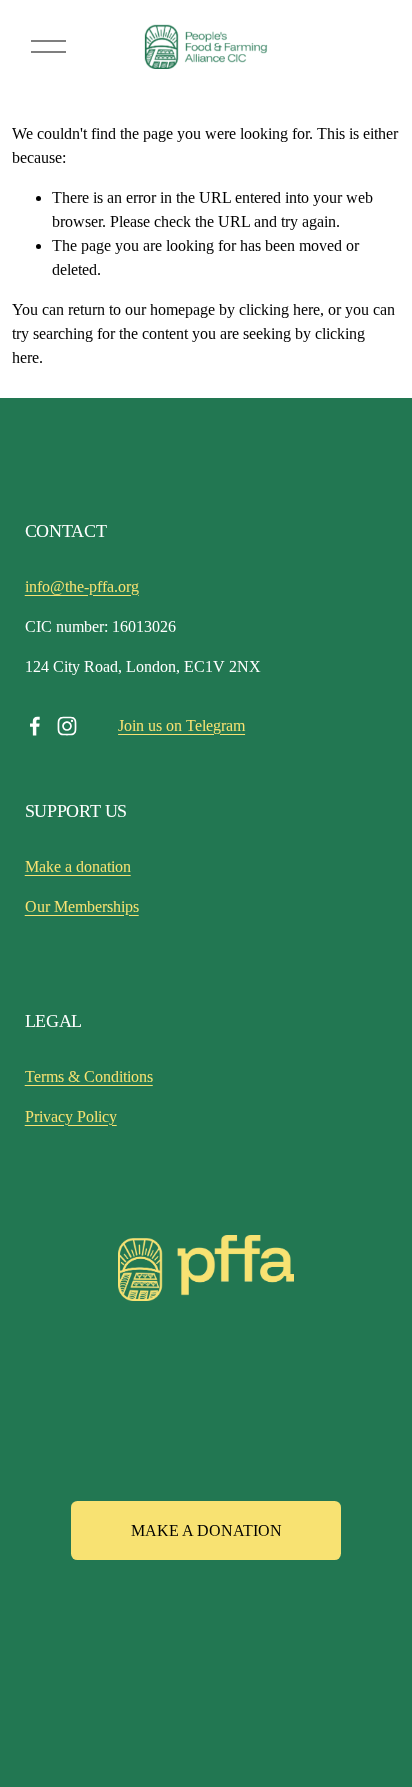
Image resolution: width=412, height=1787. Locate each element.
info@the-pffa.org (82, 586)
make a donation (206, 1530)
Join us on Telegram (181, 725)
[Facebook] (35, 726)
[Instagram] (67, 726)
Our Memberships (82, 906)
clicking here (279, 309)
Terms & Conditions (89, 1076)
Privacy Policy (71, 1116)
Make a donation (78, 866)
